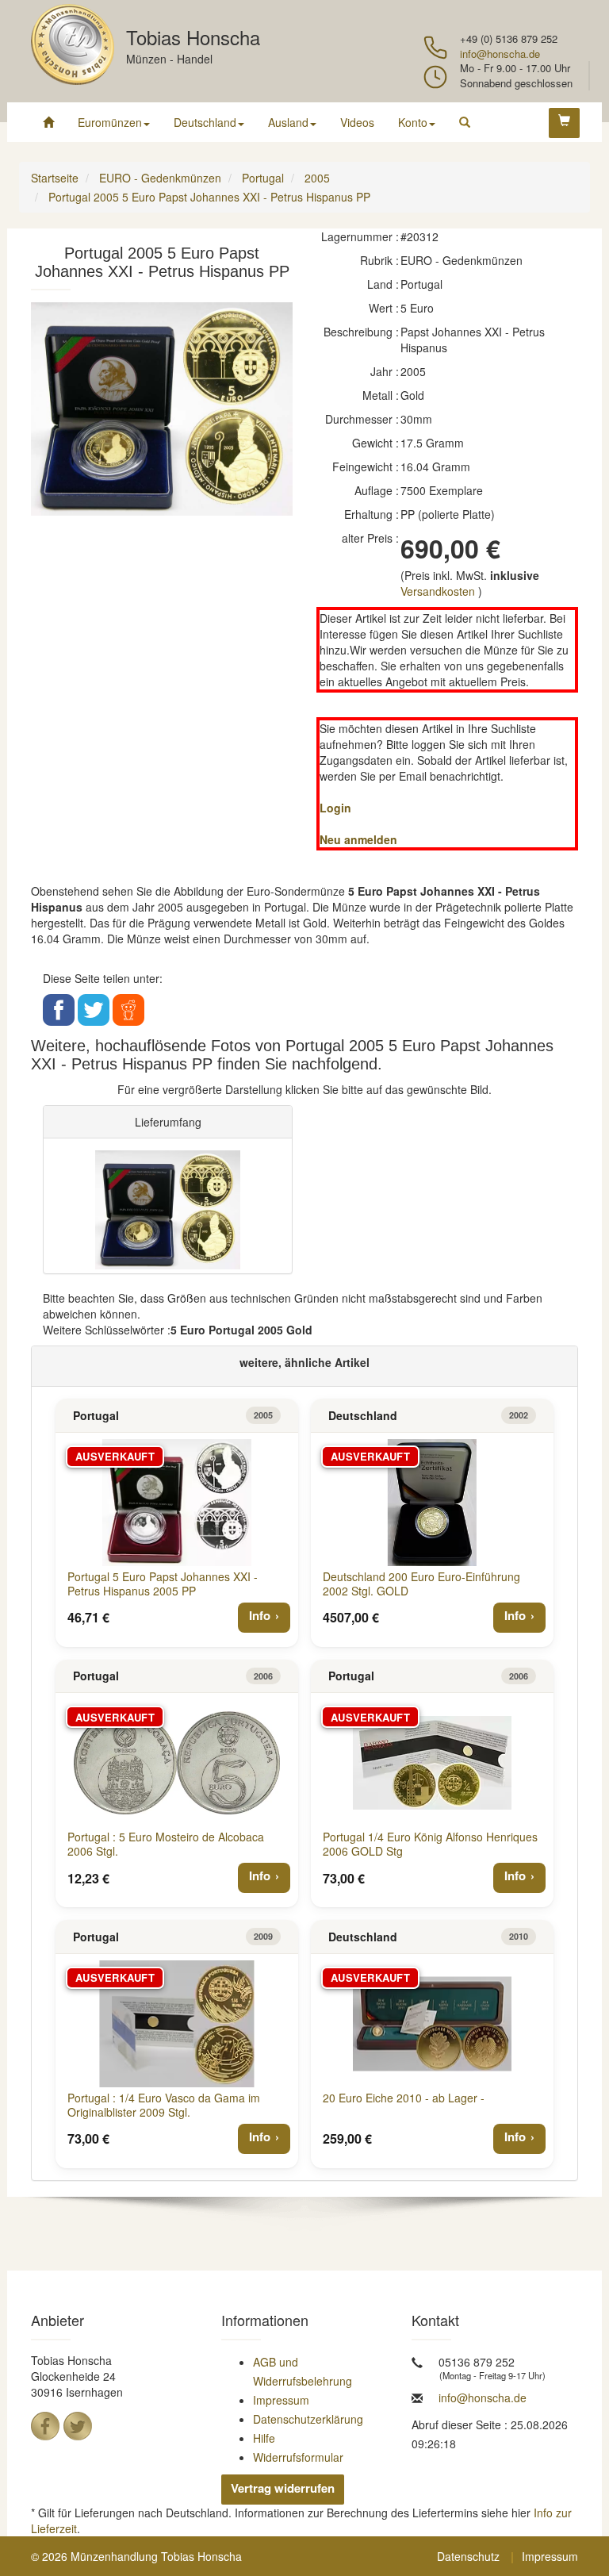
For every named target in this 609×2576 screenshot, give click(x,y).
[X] (78, 2426)
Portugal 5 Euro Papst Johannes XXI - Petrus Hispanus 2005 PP (163, 1584)
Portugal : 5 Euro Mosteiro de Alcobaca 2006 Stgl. (166, 1844)
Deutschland (205, 122)
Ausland (288, 122)
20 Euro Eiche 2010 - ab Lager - (404, 2098)
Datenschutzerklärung (308, 2419)
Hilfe (264, 2438)
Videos (357, 122)
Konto (413, 122)
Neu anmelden (358, 839)
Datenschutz (468, 2556)
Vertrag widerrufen (283, 2488)
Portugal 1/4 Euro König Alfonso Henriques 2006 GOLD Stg (430, 1844)
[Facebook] (45, 2426)
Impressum (281, 2400)
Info (260, 1615)
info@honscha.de (500, 54)
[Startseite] (48, 122)
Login (335, 808)
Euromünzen (110, 122)
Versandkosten (438, 591)
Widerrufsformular (298, 2457)
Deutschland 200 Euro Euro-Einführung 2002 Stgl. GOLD (421, 1584)
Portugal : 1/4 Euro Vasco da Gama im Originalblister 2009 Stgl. (164, 2105)
